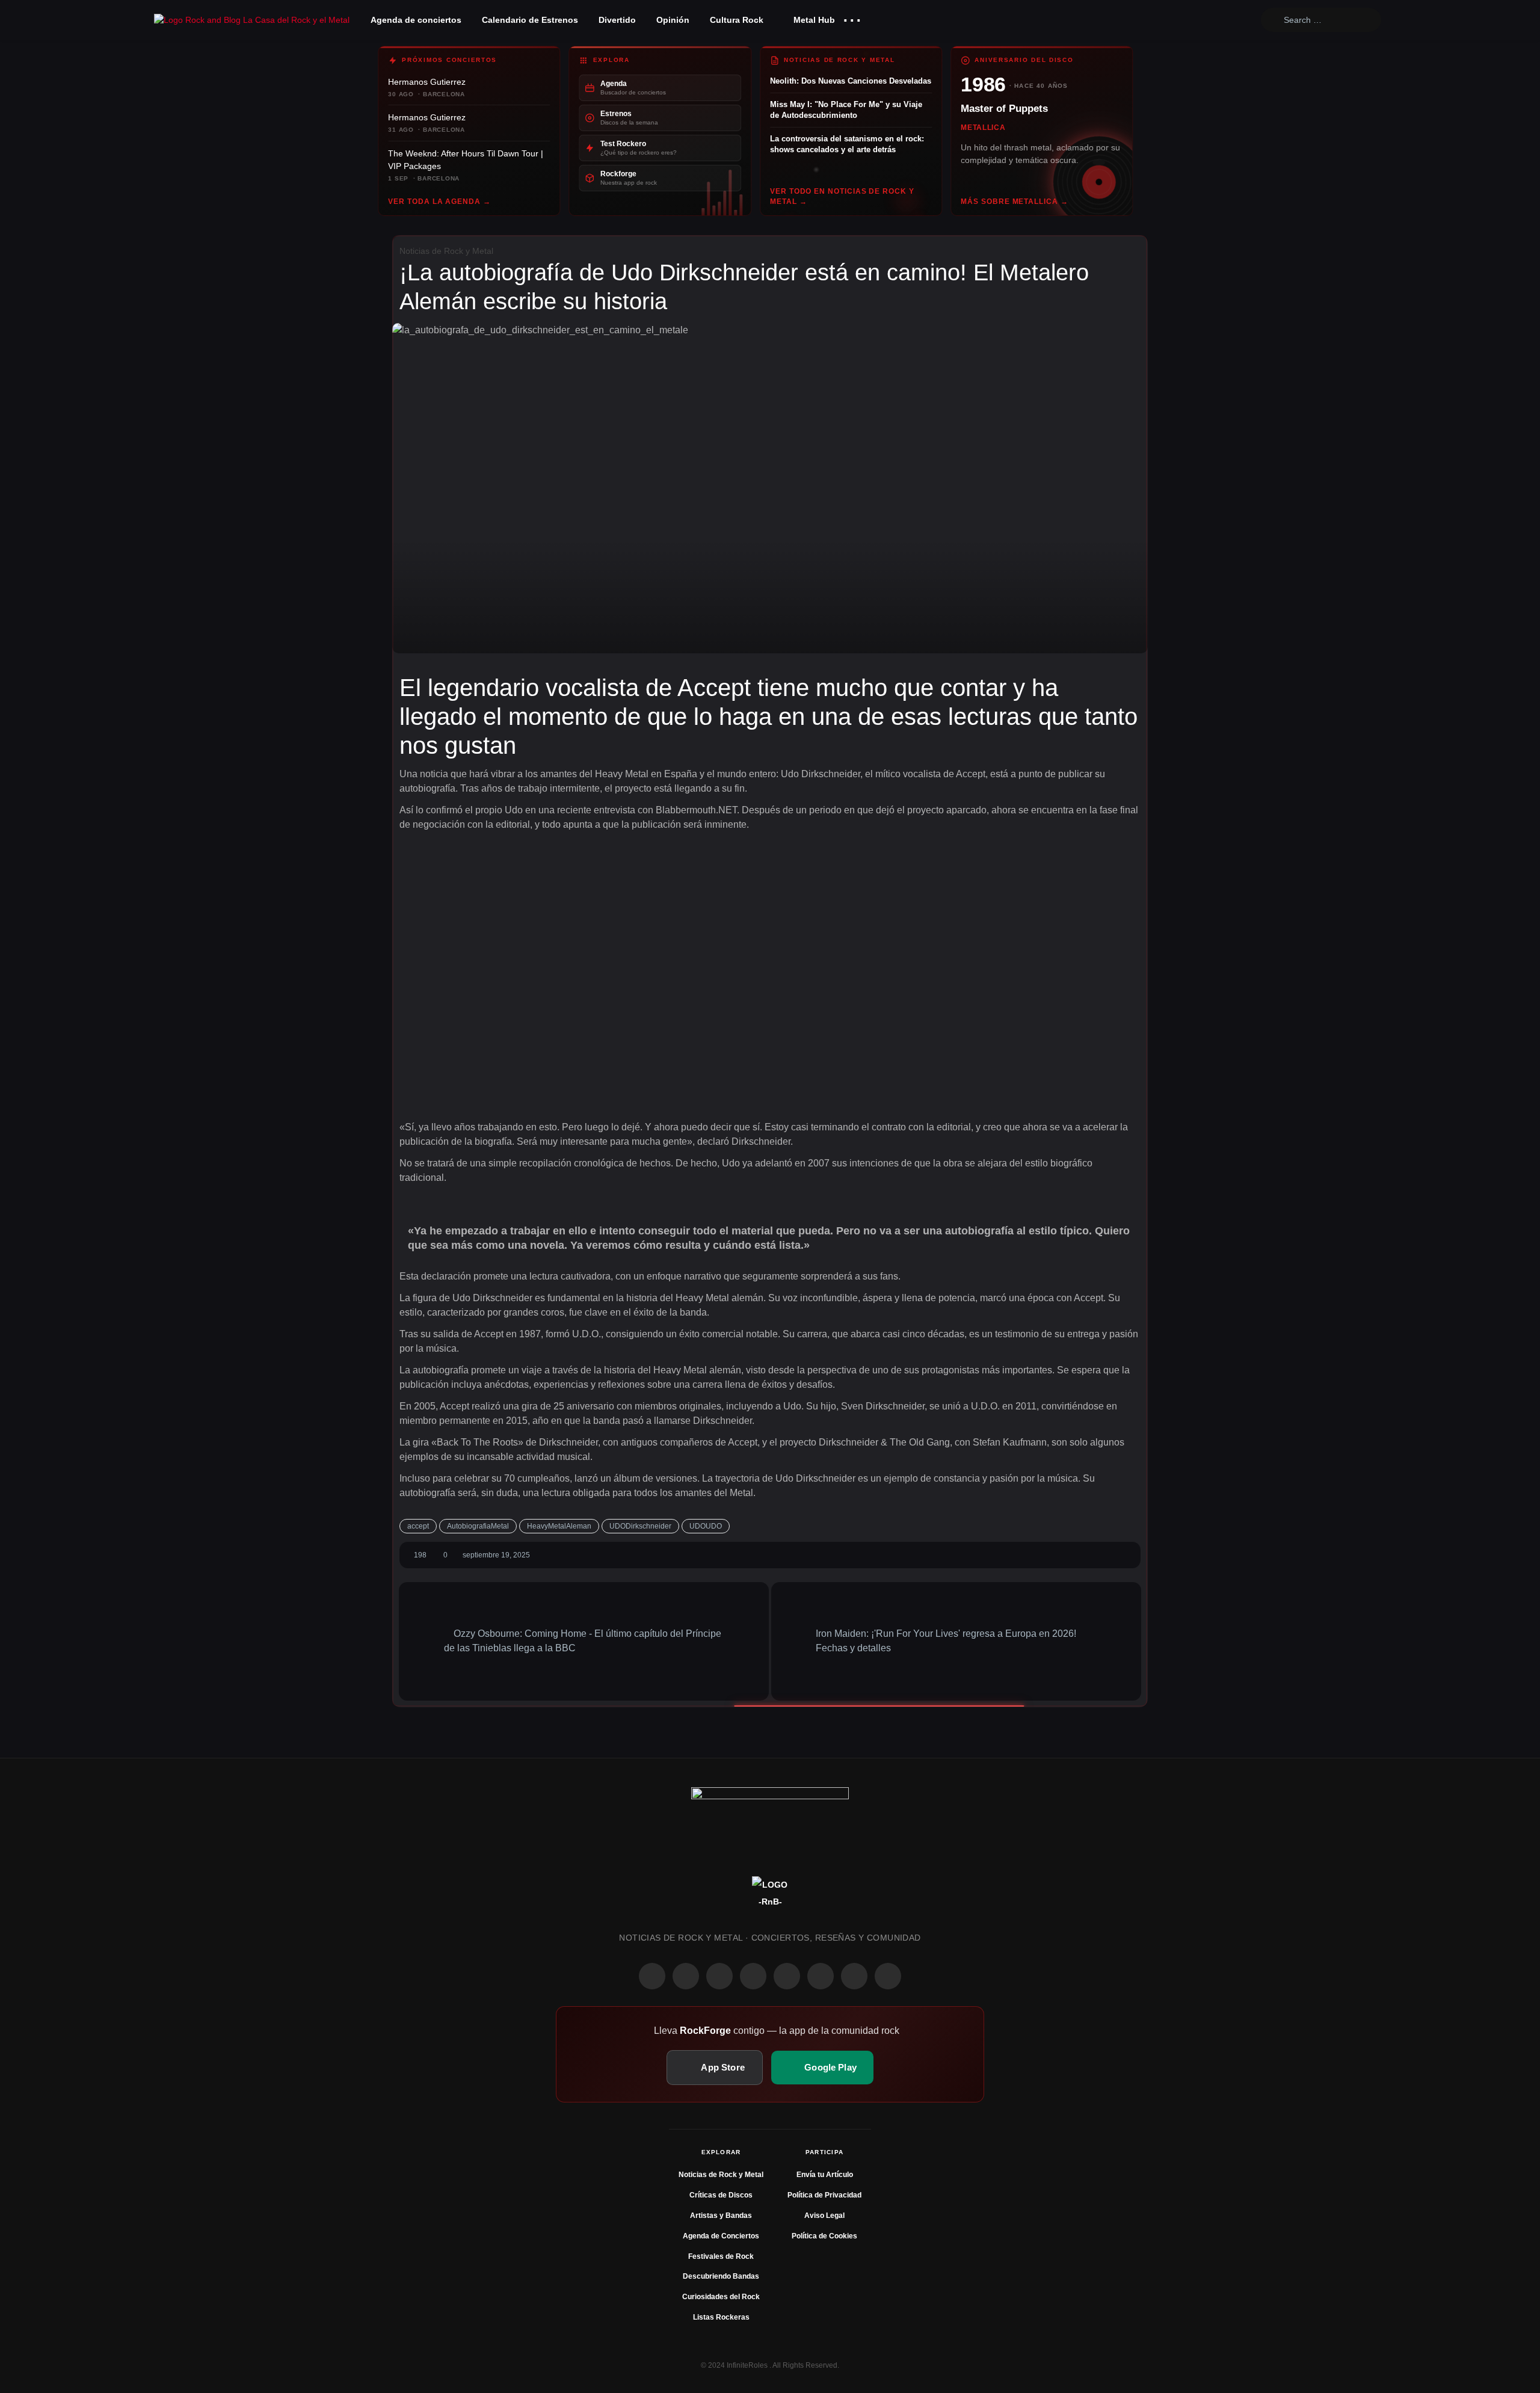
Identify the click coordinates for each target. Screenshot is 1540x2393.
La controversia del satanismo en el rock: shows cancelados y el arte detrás (847, 144)
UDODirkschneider (640, 1526)
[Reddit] (787, 1976)
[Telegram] (888, 1976)
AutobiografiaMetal (478, 1526)
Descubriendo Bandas (721, 2276)
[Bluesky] (854, 1976)
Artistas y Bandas (721, 2216)
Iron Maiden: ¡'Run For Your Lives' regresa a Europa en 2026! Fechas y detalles (946, 1641)
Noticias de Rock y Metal (446, 251)
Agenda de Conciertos (721, 2236)
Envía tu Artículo (825, 2175)
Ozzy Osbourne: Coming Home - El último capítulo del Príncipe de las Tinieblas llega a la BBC (583, 1641)
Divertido (617, 20)
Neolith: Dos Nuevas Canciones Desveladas (851, 81)
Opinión (673, 20)
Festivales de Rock (721, 2256)
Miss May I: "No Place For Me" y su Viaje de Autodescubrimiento (846, 110)
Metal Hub (813, 20)
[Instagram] (686, 1976)
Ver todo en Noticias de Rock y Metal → (842, 196)
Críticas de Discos (721, 2195)
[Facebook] (652, 1976)
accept (418, 1526)
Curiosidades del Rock (721, 2297)
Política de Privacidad (824, 2195)
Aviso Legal (824, 2216)
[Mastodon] (821, 1976)
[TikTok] (753, 1976)
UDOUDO (706, 1526)
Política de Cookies (824, 2236)
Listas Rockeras (721, 2317)
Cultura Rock (737, 20)
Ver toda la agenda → (439, 202)
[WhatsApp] (719, 1976)
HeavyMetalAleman (559, 1526)
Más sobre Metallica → (1014, 202)
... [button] (852, 17)
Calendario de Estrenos (530, 20)
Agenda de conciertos (416, 20)
